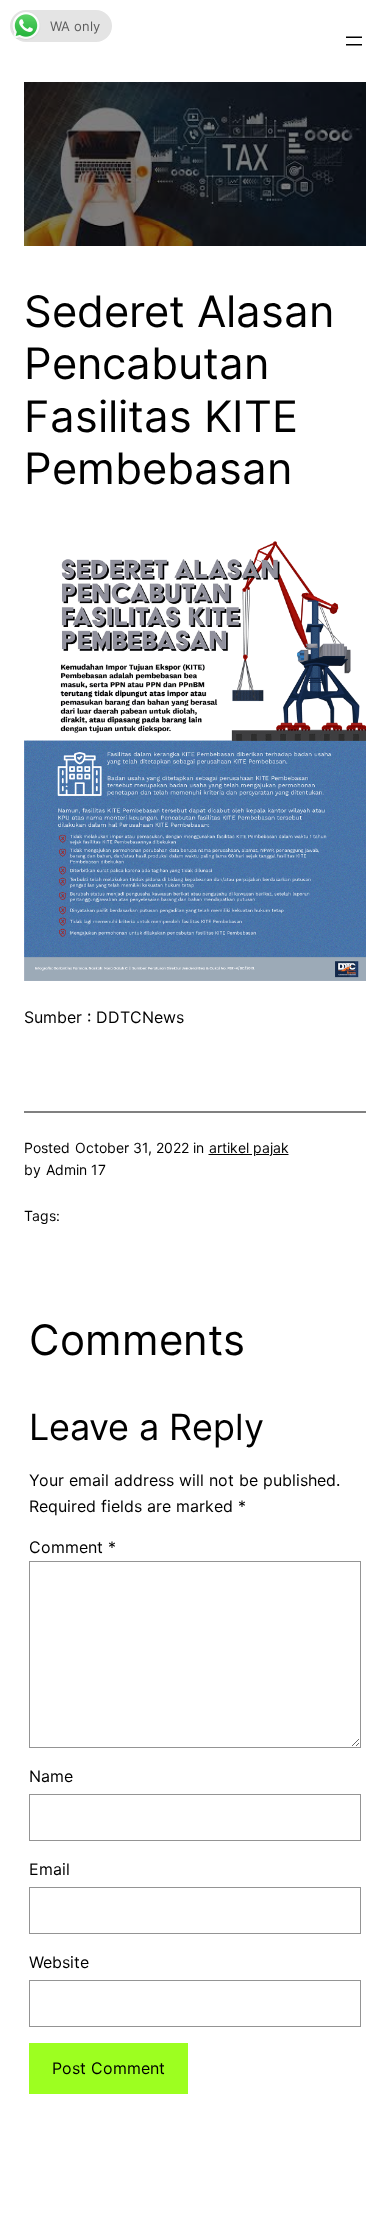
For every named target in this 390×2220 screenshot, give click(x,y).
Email (49, 1869)
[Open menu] (354, 41)
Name (51, 1776)
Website (59, 1962)
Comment (72, 1547)
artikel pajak (249, 1147)
